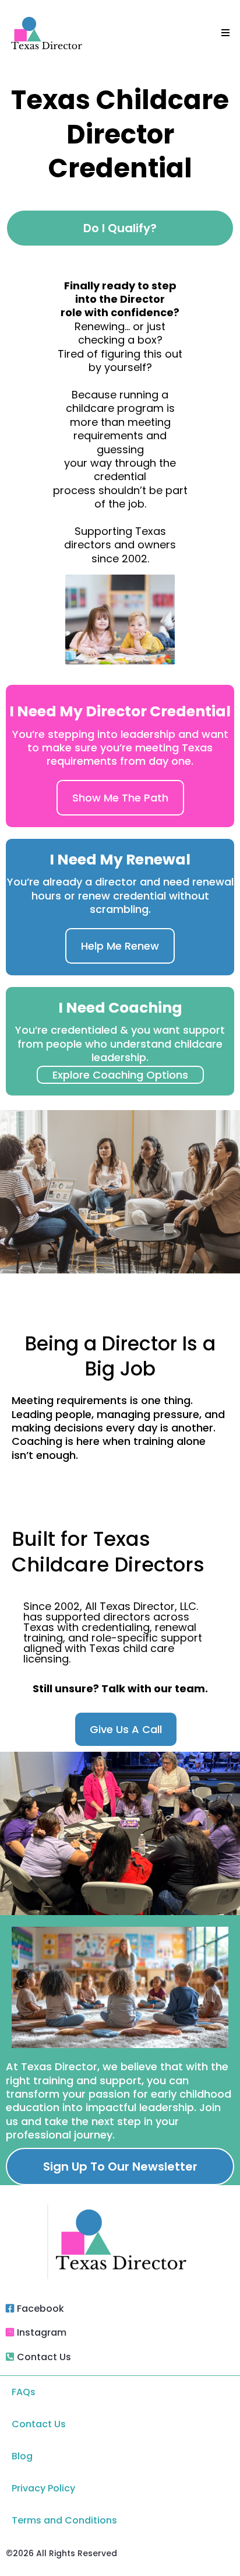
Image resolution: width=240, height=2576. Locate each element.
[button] (224, 33)
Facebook (40, 2309)
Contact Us (44, 2357)
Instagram (42, 2332)
